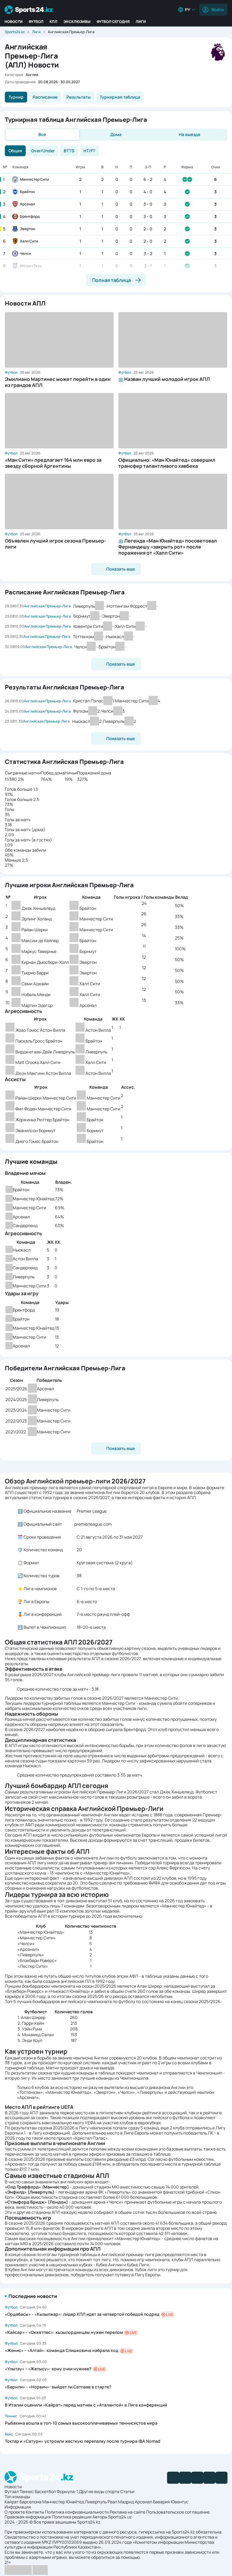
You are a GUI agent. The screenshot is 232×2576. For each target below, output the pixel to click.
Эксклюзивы (77, 22)
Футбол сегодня (113, 22)
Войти (218, 9)
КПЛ (53, 22)
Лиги (141, 22)
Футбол (36, 22)
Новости (14, 22)
